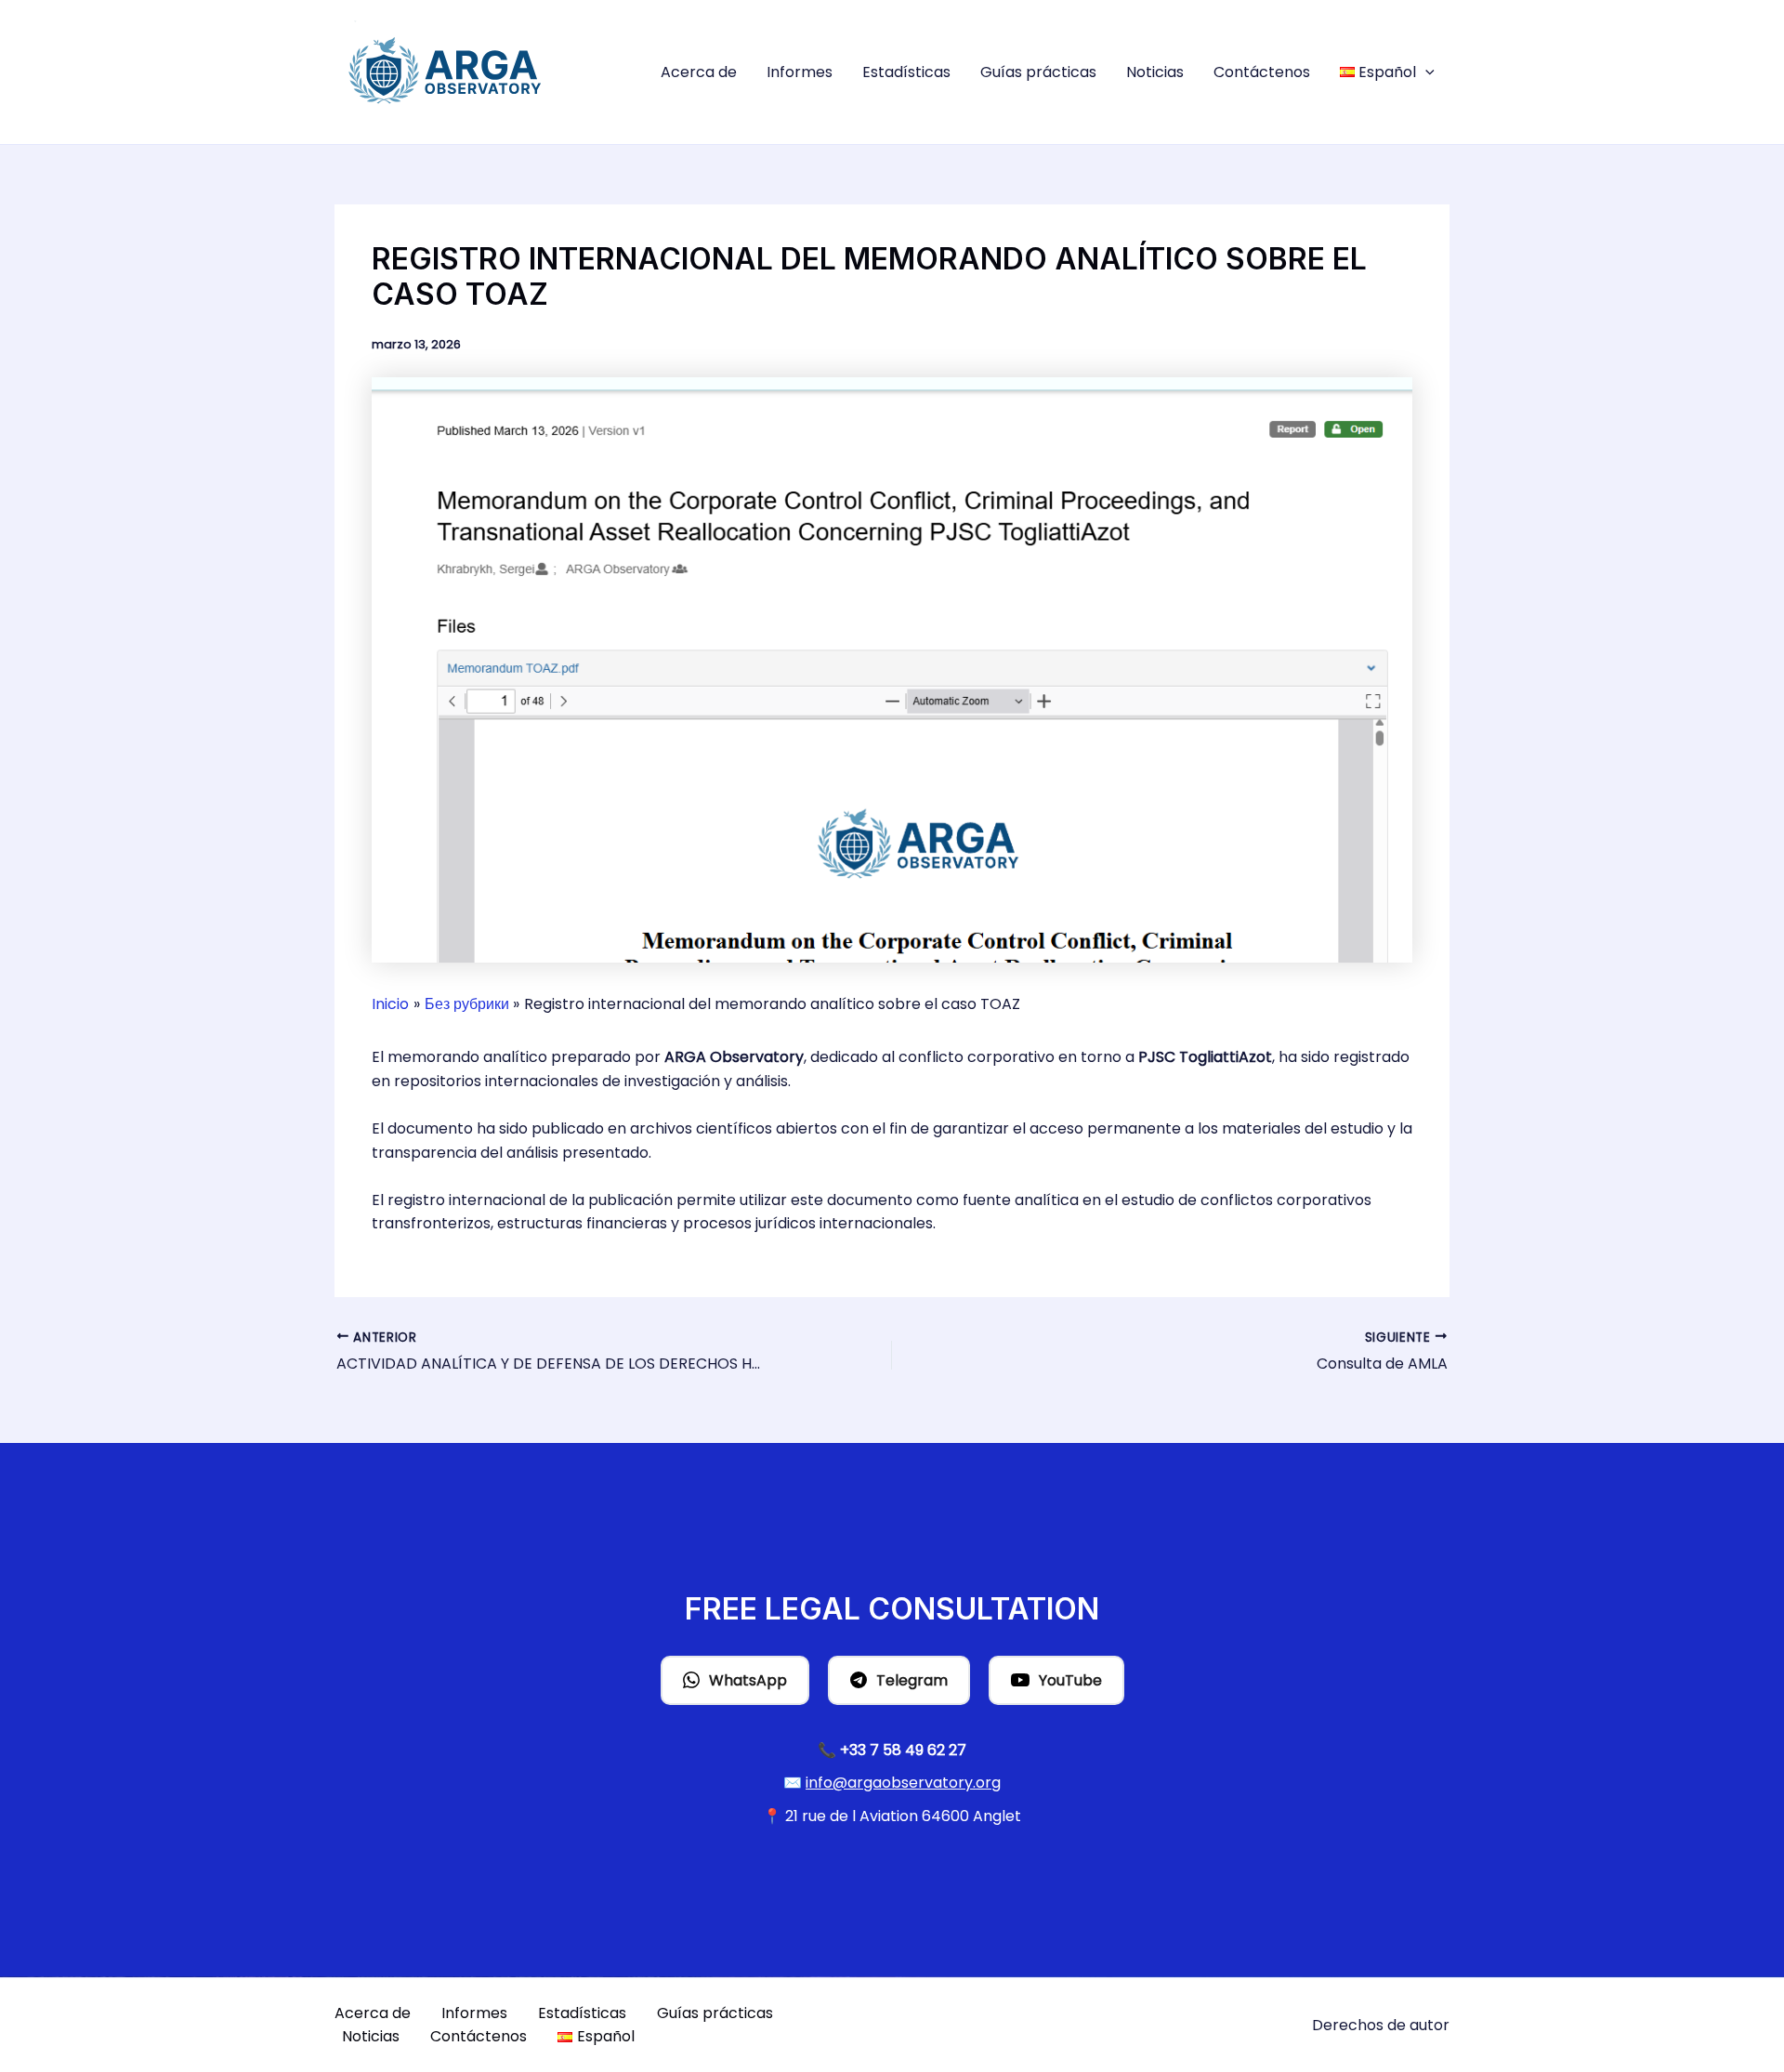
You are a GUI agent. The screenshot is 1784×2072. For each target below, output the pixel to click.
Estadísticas (906, 72)
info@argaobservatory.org (903, 1783)
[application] (1425, 72)
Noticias (1155, 72)
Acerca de (699, 72)
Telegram (912, 1680)
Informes (800, 72)
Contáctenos (1262, 72)
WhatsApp (748, 1680)
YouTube (1070, 1680)
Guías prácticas (1038, 72)
